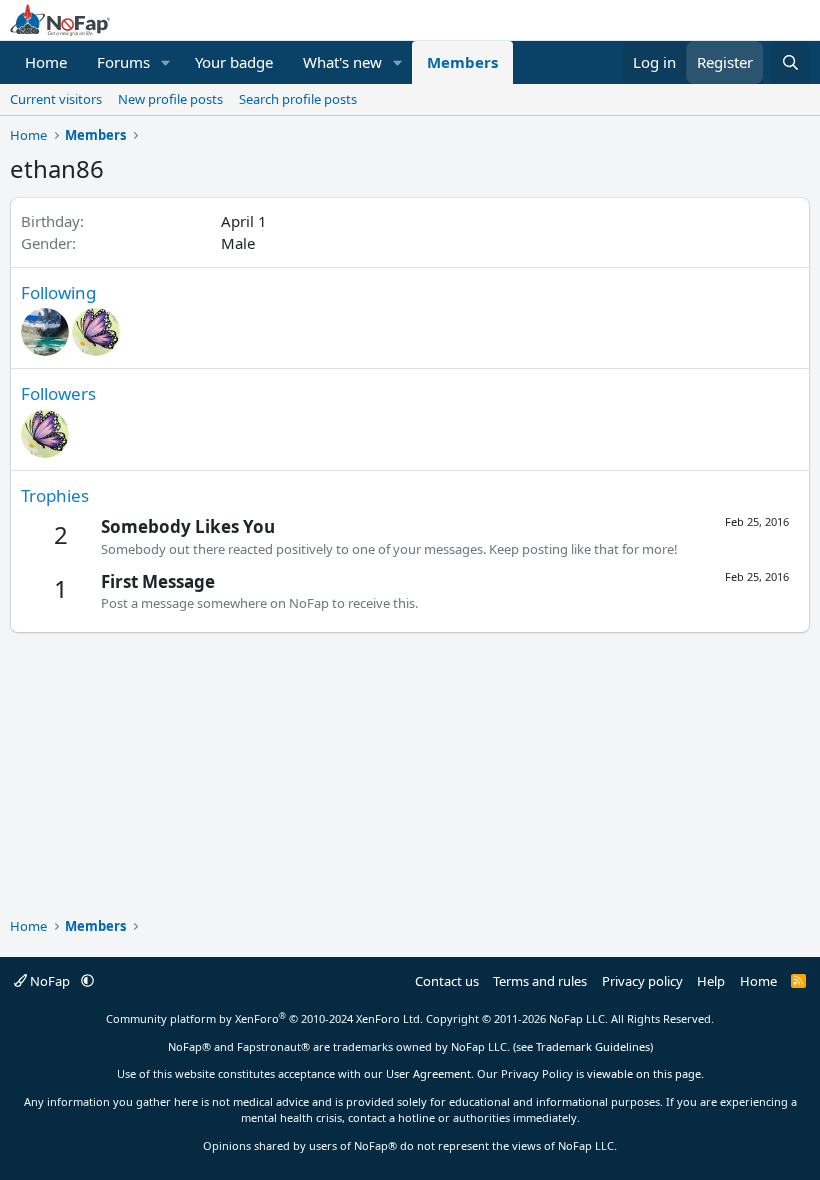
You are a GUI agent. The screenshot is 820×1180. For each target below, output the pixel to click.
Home (46, 62)
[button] (166, 62)
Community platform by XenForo (264, 1018)
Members (462, 62)
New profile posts (170, 99)
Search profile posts (298, 99)
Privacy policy (642, 981)
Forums (123, 62)
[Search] (790, 62)
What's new (342, 62)
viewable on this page (644, 1073)
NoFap (50, 981)
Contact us (447, 981)
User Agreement (428, 1073)
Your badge (234, 62)
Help (711, 981)
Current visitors (56, 99)
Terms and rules (540, 981)
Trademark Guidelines (593, 1046)
